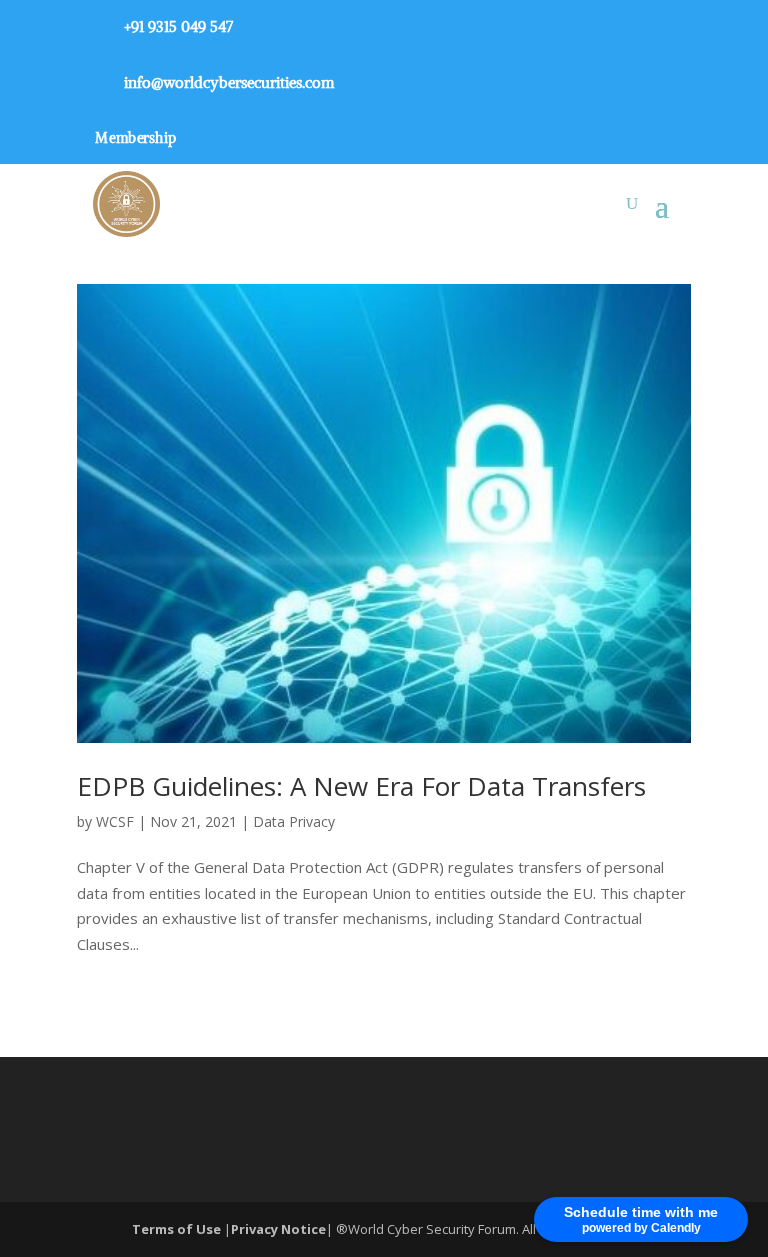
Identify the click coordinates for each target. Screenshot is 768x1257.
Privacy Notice (278, 1229)
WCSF (115, 821)
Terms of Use (178, 1229)
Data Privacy (294, 821)
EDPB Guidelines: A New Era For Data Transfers (361, 786)
